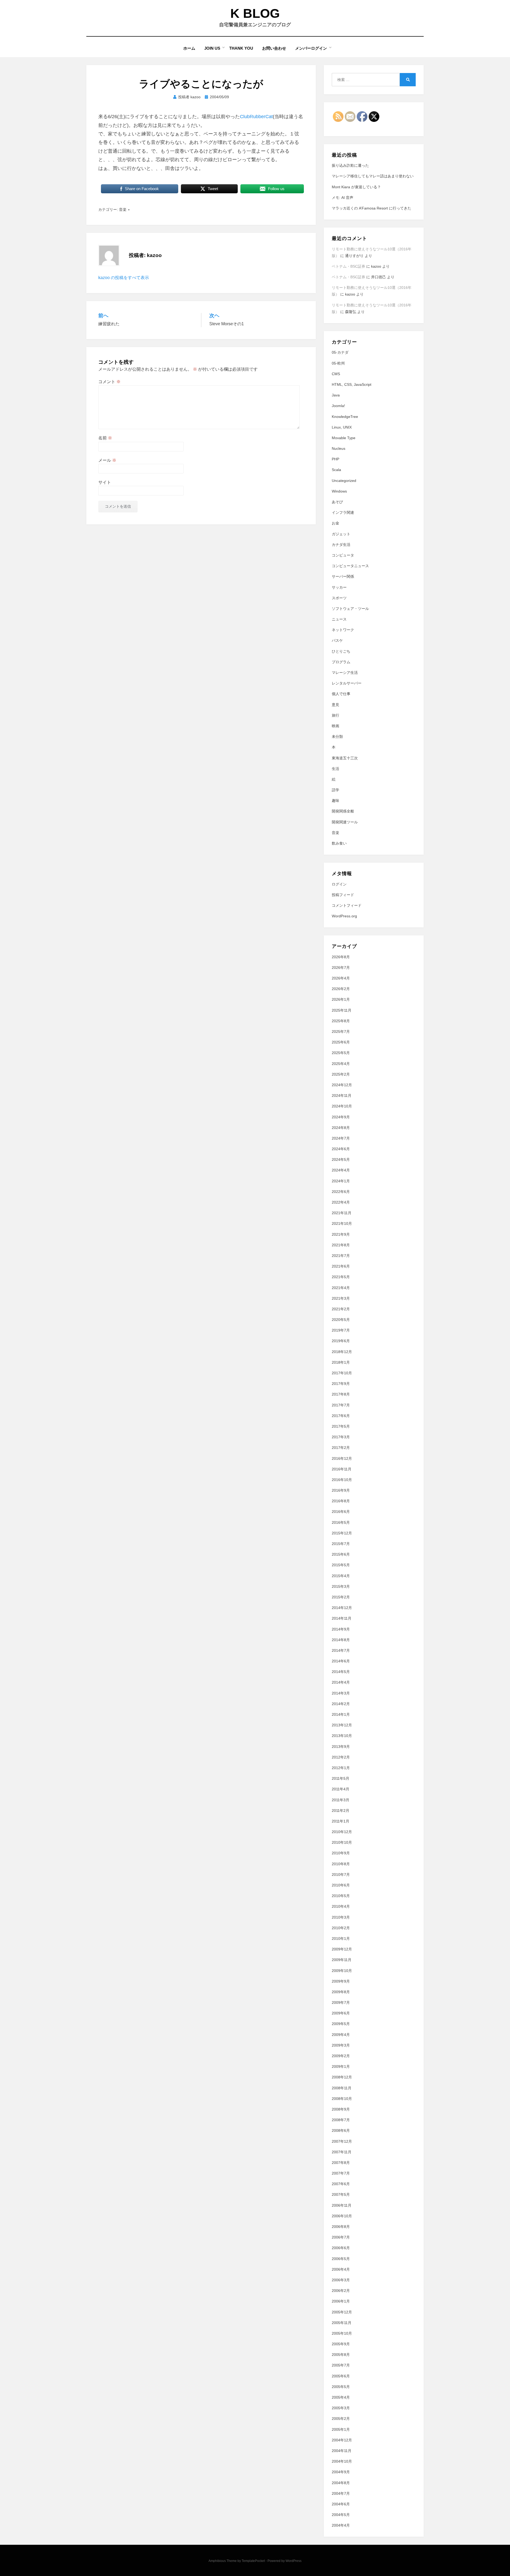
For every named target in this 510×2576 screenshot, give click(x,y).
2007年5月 (341, 2194)
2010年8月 (341, 1864)
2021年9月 (341, 1234)
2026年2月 (341, 989)
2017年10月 (342, 1373)
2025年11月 (342, 1010)
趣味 (335, 801)
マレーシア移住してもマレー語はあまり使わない (373, 176)
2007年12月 (342, 2141)
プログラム (341, 662)
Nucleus (339, 448)
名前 (105, 438)
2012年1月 (341, 1768)
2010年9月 (341, 1853)
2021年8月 (341, 1245)
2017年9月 (341, 1384)
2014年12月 (342, 1608)
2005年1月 (341, 2429)
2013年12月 (342, 1725)
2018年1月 (341, 1362)
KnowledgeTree (345, 417)
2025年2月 (341, 1074)
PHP (335, 459)
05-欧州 (338, 363)
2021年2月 (341, 1309)
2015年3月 (341, 1586)
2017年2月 (341, 1448)
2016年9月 (341, 1490)
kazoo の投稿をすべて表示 (124, 278)
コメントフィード (347, 905)
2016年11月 (342, 1469)
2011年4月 (341, 1789)
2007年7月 (341, 2173)
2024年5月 (341, 1159)
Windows (339, 491)
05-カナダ (340, 352)
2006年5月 (341, 2259)
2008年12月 (342, 2077)
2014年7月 (341, 1650)
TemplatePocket (253, 2561)
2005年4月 (341, 2397)
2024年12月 (342, 1085)
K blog (255, 13)
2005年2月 (341, 2419)
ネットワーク (343, 630)
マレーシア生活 (345, 673)
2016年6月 (341, 1512)
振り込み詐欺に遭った (350, 165)
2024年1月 (341, 1181)
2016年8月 (341, 1501)
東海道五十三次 (345, 758)
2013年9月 (341, 1747)
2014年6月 (341, 1661)
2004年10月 (342, 2461)
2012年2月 (341, 1757)
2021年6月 (341, 1266)
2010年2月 (341, 1928)
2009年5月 (341, 2024)
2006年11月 (342, 2205)
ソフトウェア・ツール (350, 609)
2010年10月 (342, 1842)
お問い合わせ (274, 48)
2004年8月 (341, 2483)
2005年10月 (342, 2333)
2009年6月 (341, 2013)
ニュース (339, 619)
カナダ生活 (341, 545)
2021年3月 (341, 1298)
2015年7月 (341, 1544)
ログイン (339, 884)
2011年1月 (341, 1821)
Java (336, 395)
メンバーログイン (311, 48)
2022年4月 (341, 1202)
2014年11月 (342, 1618)
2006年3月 (341, 2280)
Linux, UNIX (342, 427)
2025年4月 (341, 1064)
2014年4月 (341, 1682)
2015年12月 (342, 1533)
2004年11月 (342, 2451)
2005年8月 (341, 2355)
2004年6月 (341, 2504)
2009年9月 (341, 1981)
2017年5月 (341, 1426)
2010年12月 (342, 1832)
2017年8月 (341, 1394)
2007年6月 (341, 2184)
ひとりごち (341, 651)
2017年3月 (341, 1437)
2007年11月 (342, 2152)
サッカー (339, 587)
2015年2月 (341, 1597)
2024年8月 (341, 1128)
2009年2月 (341, 2056)
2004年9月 (341, 2472)
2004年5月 (341, 2515)
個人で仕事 (341, 694)
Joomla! (338, 406)
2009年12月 (342, 1949)
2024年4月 (341, 1170)
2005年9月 (341, 2344)
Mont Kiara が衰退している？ (356, 187)
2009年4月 (341, 2035)
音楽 (123, 209)
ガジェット (341, 534)
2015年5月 (341, 1565)
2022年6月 (341, 1192)
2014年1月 (341, 1714)
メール (107, 460)
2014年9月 (341, 1629)
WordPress (294, 2561)
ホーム (189, 48)
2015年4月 (341, 1576)
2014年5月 (341, 1672)
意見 (335, 705)
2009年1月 (341, 2066)
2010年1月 (341, 1939)
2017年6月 (341, 1416)
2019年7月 (341, 1330)
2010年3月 (341, 1917)
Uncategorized (344, 481)
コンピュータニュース (350, 566)
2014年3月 (341, 1693)
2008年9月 (341, 2109)
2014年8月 (341, 1640)
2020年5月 (341, 1320)
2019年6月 (341, 1341)
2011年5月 (341, 1778)
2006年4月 (341, 2269)
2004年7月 (341, 2493)
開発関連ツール (345, 822)
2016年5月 (341, 1522)
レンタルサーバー (347, 683)
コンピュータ (343, 555)
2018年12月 (342, 1352)
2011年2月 (341, 1811)
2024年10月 (342, 1106)
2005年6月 (341, 2376)
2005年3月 (341, 2408)
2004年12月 (342, 2440)
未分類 (337, 737)
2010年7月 (341, 1875)
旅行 (335, 715)
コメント (109, 382)
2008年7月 (341, 2120)
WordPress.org (344, 916)
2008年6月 (341, 2130)
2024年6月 (341, 1149)
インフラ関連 (343, 512)
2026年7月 (341, 968)
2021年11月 (342, 1213)
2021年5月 (341, 1277)
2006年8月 (341, 2227)
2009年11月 (342, 1960)
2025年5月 (341, 1053)
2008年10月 (342, 2099)
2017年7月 (341, 1405)
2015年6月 (341, 1554)
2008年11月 (342, 2088)
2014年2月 (341, 1704)
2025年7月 (341, 1032)
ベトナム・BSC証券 (348, 266)
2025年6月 (341, 1042)
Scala (336, 470)
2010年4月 (341, 1906)
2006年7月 (341, 2237)
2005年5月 (341, 2387)
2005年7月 (341, 2365)
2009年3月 (341, 2045)
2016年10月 (342, 1480)
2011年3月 (341, 1800)
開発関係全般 (343, 811)
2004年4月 (341, 2525)
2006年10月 (342, 2216)
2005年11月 (342, 2323)
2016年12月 (342, 1458)
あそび (337, 502)
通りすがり (354, 256)
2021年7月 (341, 1256)
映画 (335, 726)
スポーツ (339, 598)
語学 (335, 790)
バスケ (337, 640)
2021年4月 (341, 1288)
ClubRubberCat (256, 117)
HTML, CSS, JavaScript (352, 384)
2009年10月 (342, 1971)
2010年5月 (341, 1896)
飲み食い (339, 843)
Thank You (241, 48)
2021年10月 (342, 1223)
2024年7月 (341, 1138)
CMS (336, 374)
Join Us (212, 48)
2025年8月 (341, 1021)
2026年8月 (341, 957)
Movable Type (344, 438)
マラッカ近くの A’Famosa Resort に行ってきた (371, 208)
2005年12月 (342, 2312)
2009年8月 (341, 1992)
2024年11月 (342, 1096)
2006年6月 (341, 2248)
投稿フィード (343, 895)
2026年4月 (341, 978)
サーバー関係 (343, 576)
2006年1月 (341, 2301)
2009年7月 (341, 2002)
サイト (105, 482)
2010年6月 (341, 1885)
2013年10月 (342, 1736)
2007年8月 (341, 2163)
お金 (335, 523)
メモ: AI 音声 (343, 198)
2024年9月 (341, 1117)
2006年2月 (341, 2291)
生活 (335, 769)
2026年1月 (341, 999)
